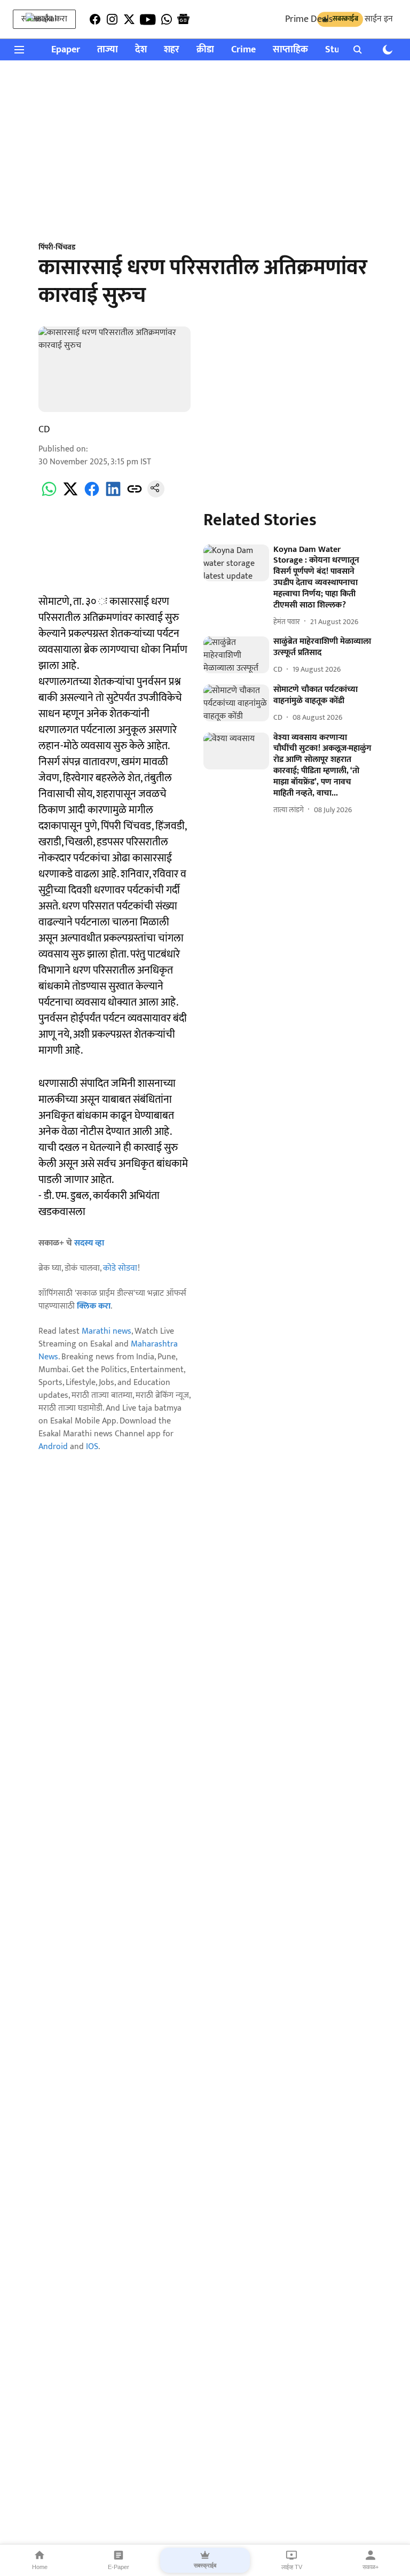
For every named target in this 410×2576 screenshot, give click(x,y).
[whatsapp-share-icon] (49, 495)
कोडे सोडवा (120, 1268)
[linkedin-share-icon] (113, 495)
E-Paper (119, 2567)
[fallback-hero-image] (236, 563)
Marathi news (107, 1331)
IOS (92, 1447)
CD (44, 430)
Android (53, 1447)
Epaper (66, 50)
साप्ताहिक (290, 50)
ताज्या (108, 50)
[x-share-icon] (70, 495)
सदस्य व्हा (89, 1243)
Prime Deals (309, 19)
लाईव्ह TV (292, 2567)
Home (40, 2567)
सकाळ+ (370, 2567)
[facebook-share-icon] (92, 495)
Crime (243, 50)
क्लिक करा (94, 1306)
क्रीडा (205, 50)
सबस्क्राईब (205, 2565)
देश (141, 50)
